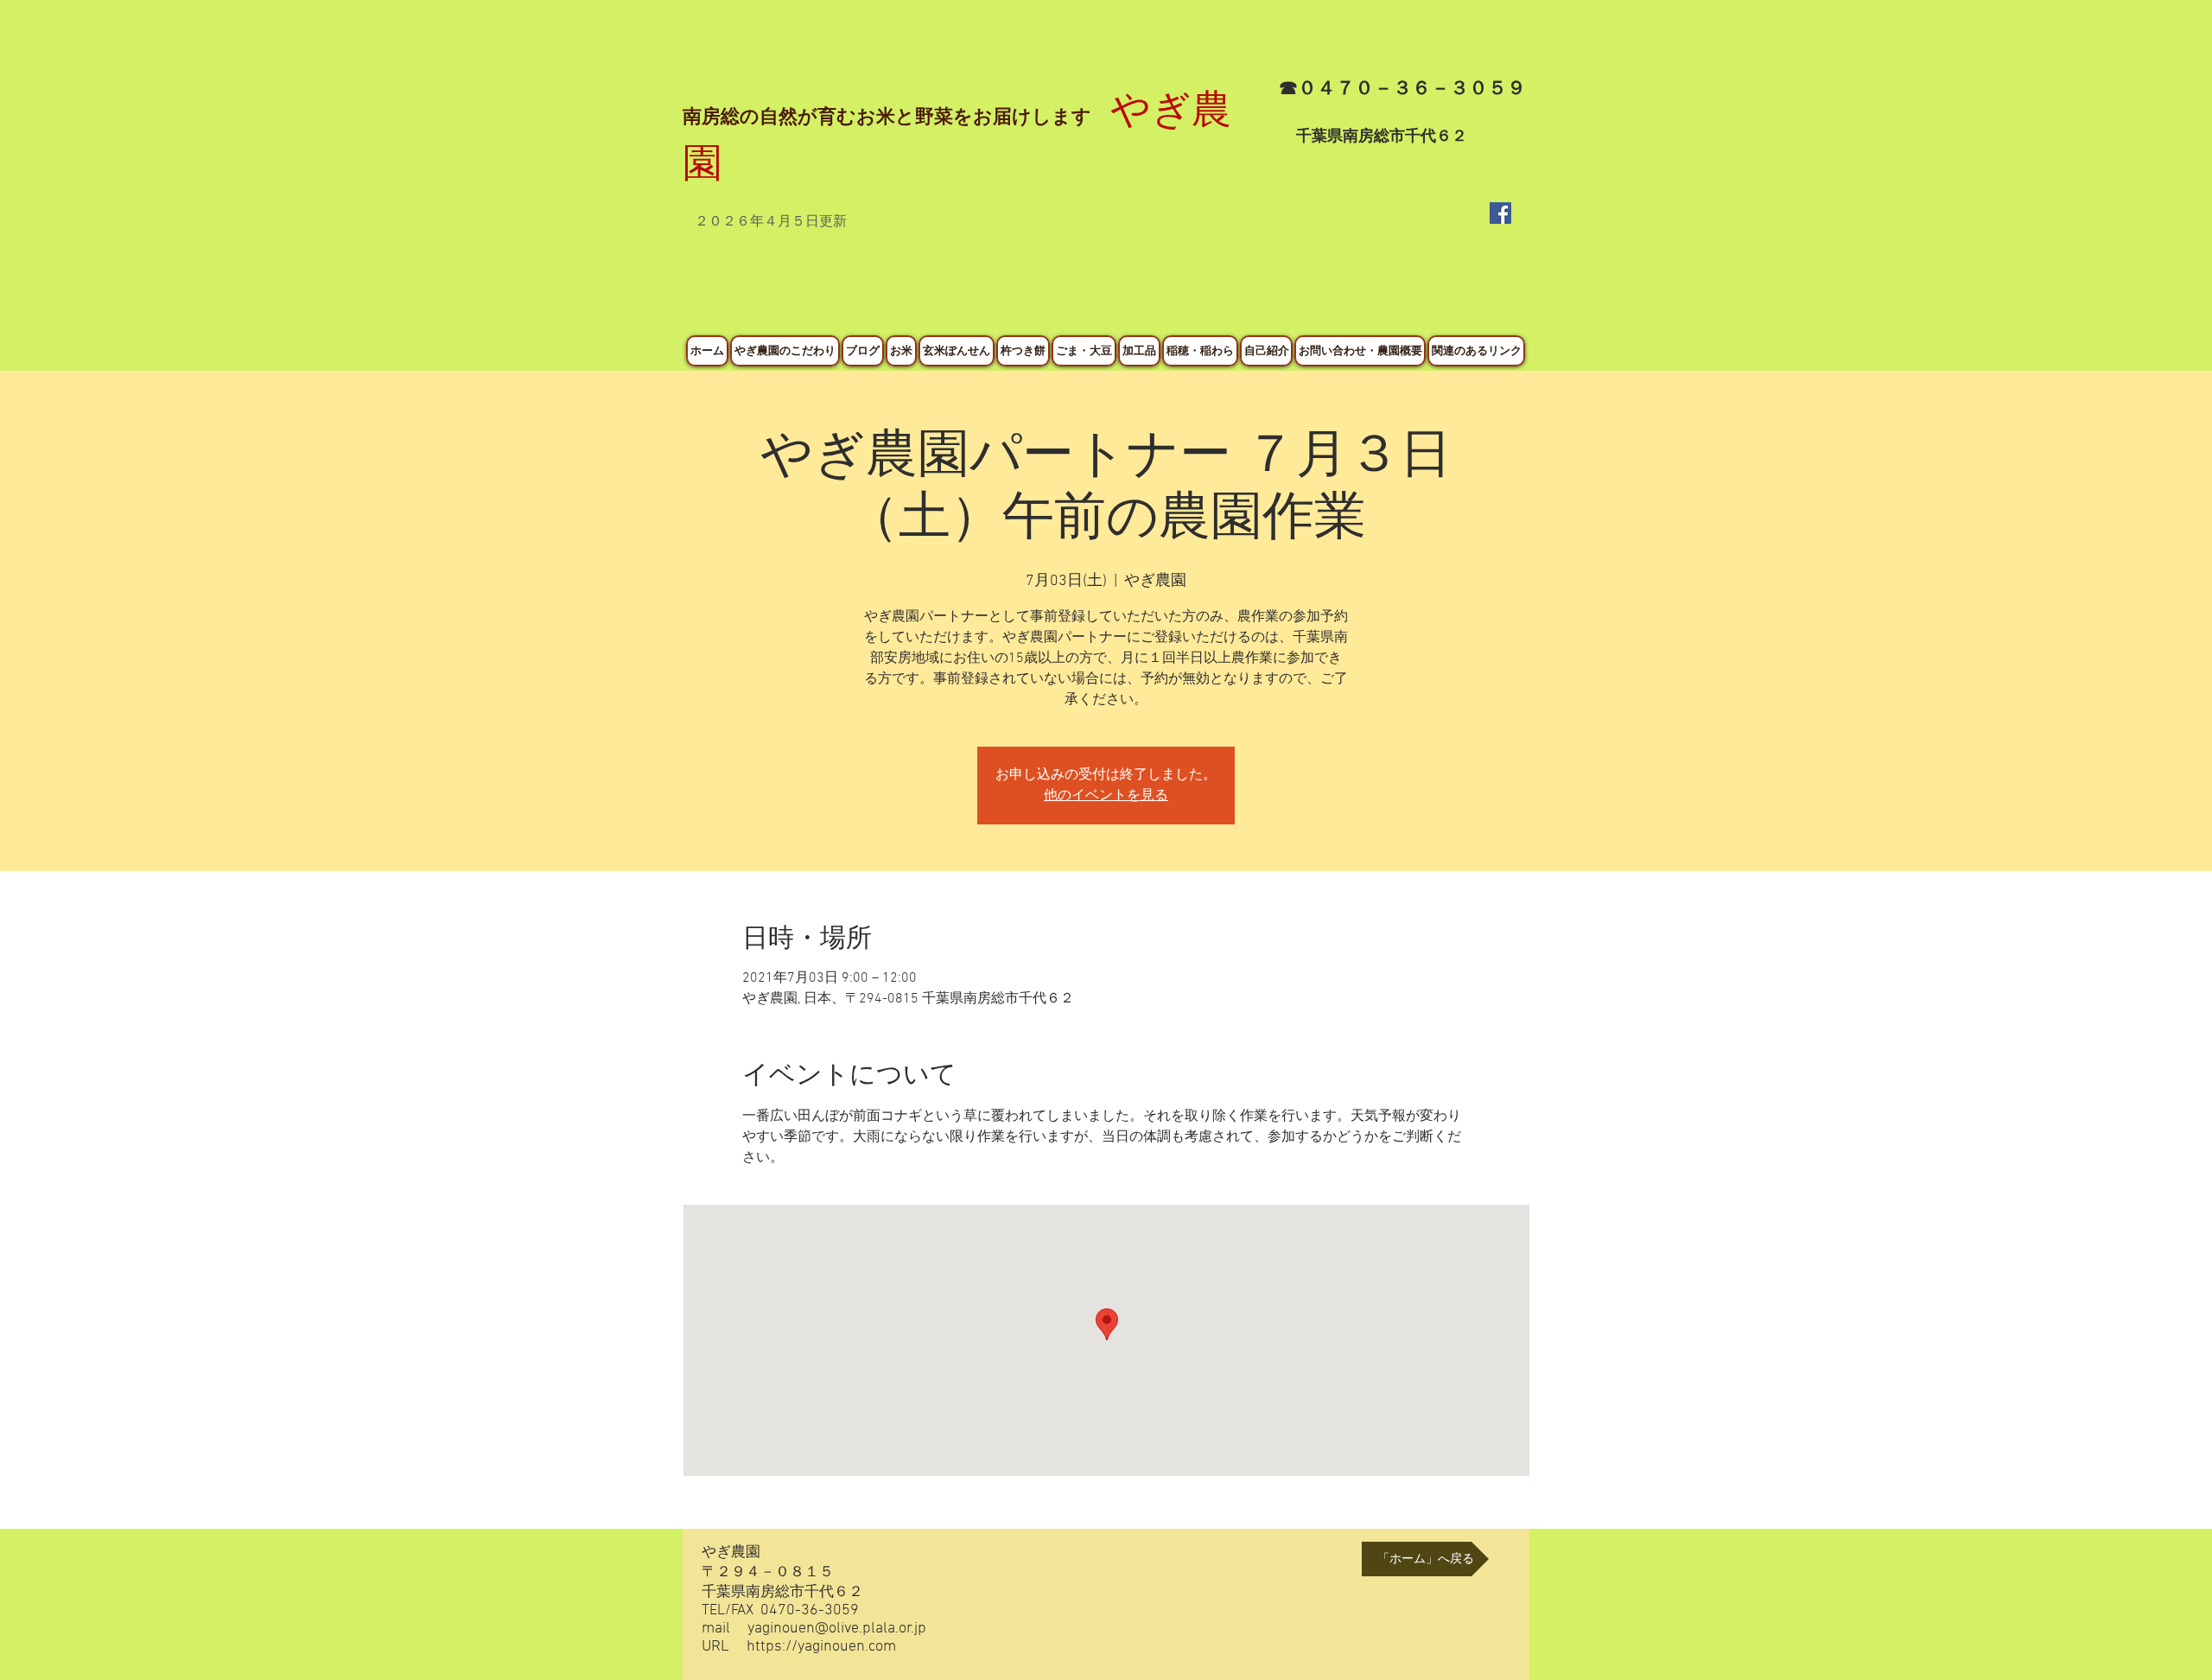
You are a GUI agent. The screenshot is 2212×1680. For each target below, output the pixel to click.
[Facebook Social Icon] (1500, 213)
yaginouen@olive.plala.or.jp (837, 1629)
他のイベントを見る (1106, 796)
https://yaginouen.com (821, 1647)
